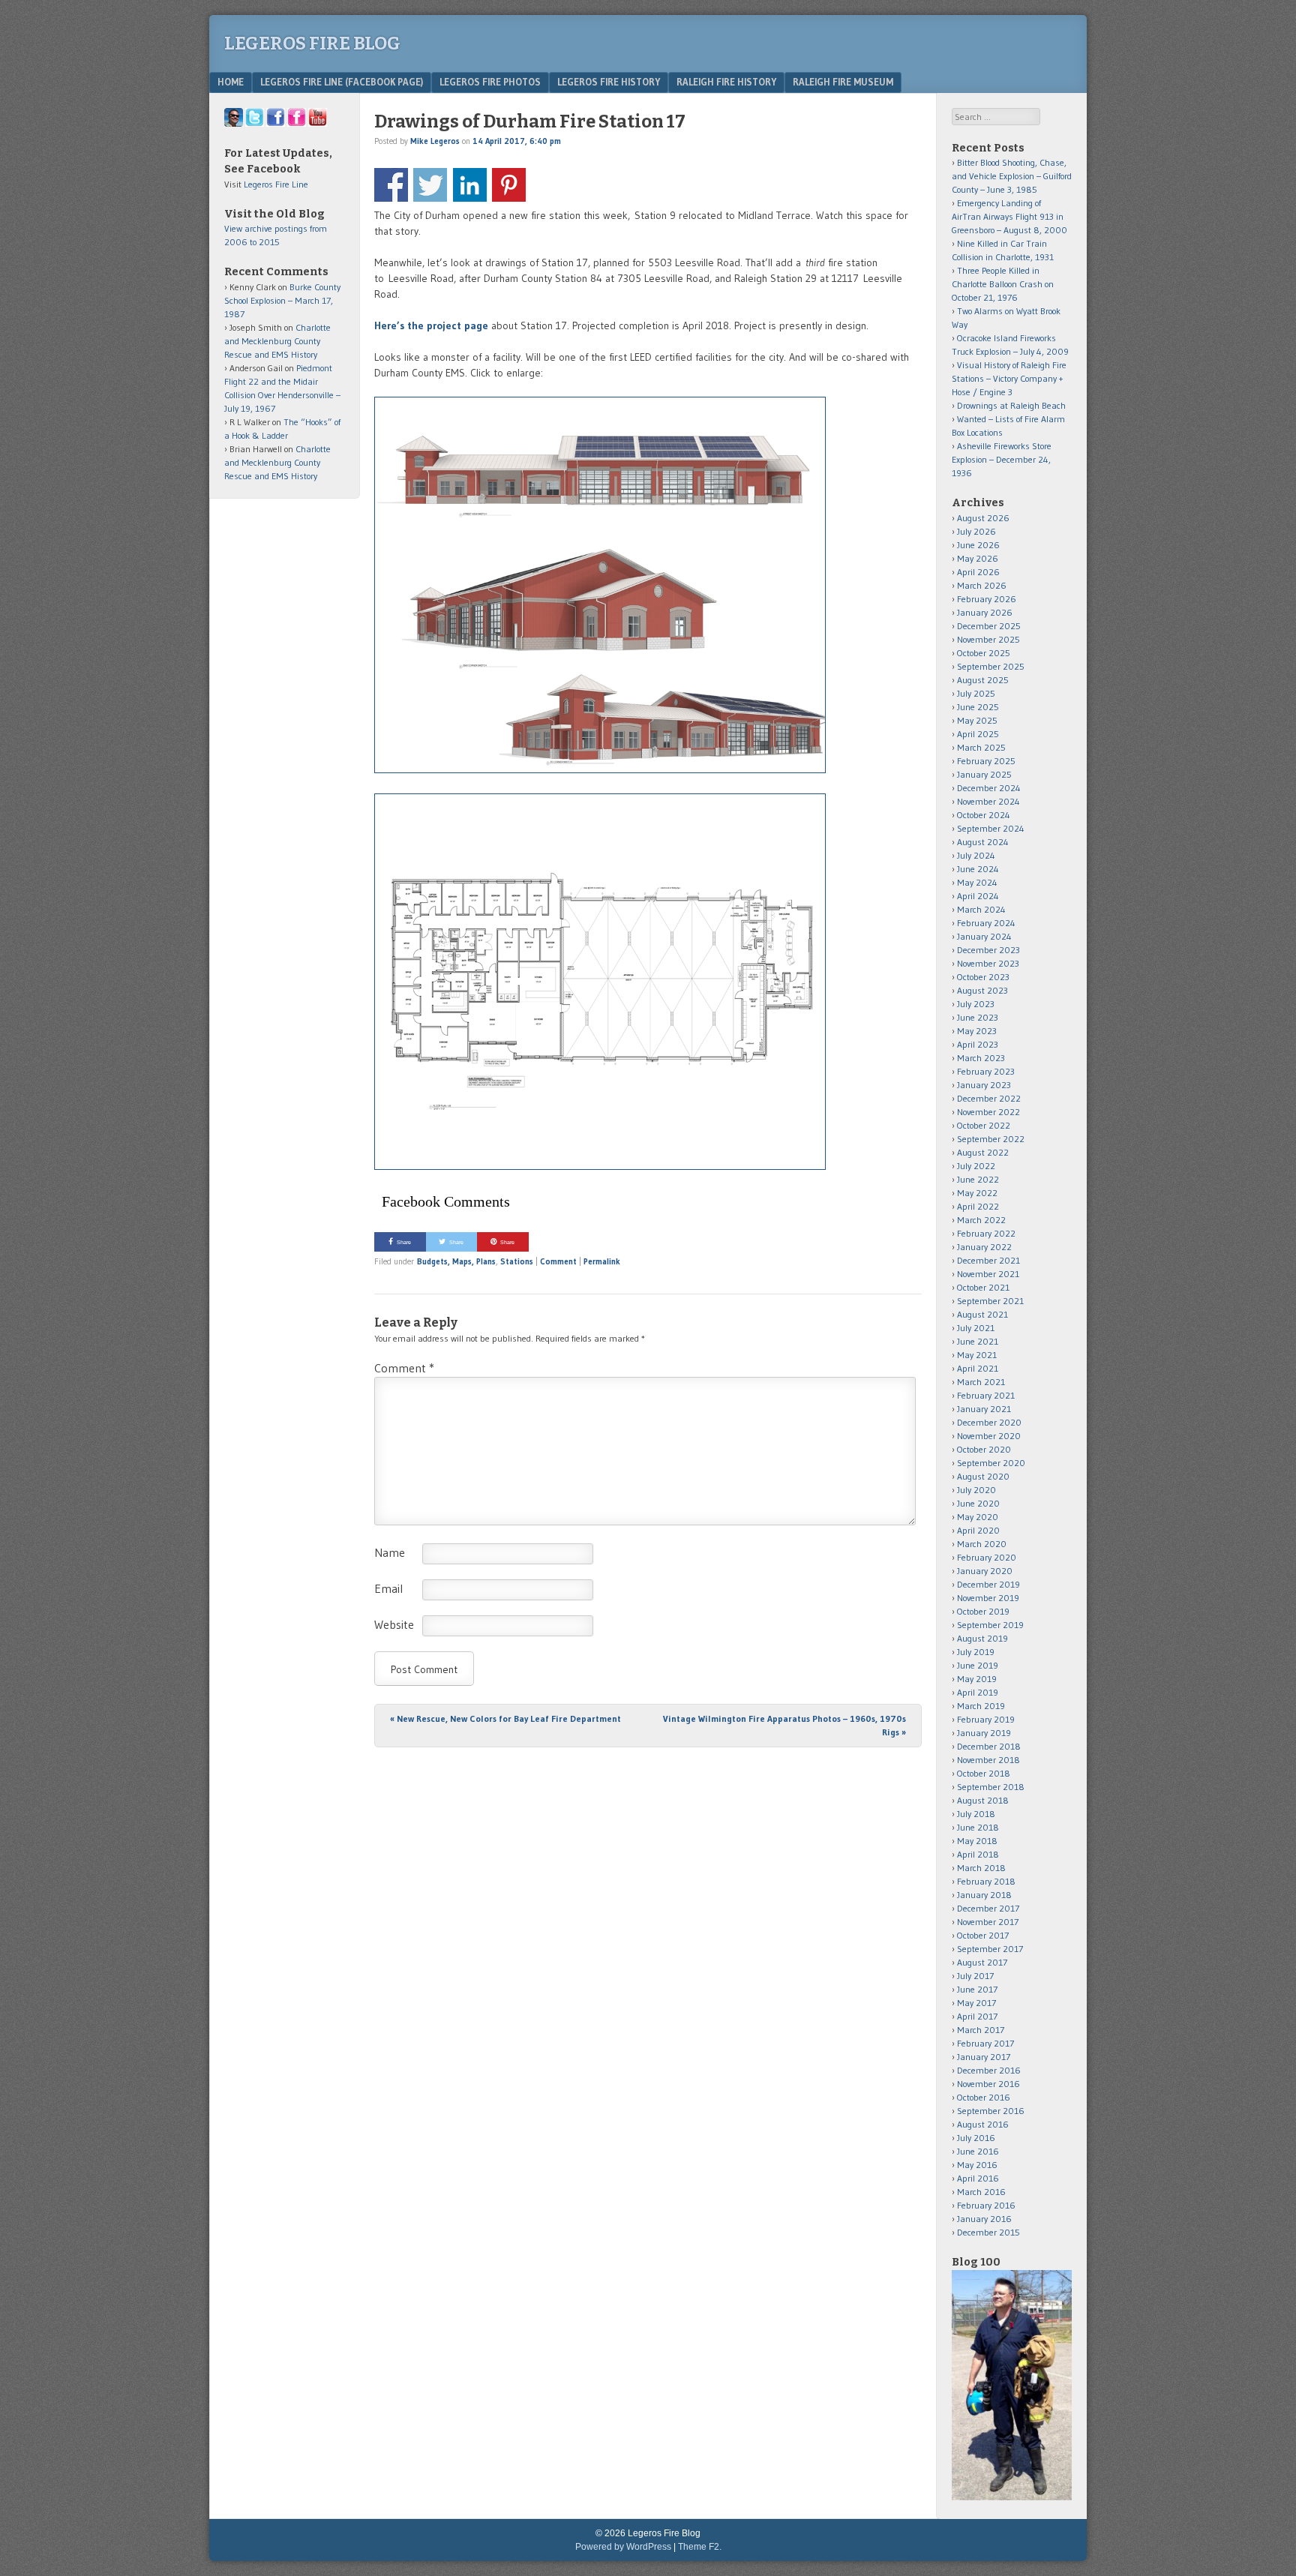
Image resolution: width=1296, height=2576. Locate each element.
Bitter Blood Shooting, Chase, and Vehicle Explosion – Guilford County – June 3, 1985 (1012, 176)
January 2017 (984, 2057)
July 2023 (976, 1004)
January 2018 (984, 1895)
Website (394, 1624)
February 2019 (986, 1719)
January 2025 (984, 774)
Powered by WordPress (623, 2547)
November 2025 (988, 639)
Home (231, 82)
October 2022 (984, 1125)
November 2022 (988, 1112)
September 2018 (991, 1787)
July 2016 (976, 2138)
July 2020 (976, 1490)
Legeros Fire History (609, 82)
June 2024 (978, 869)
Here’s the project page (431, 325)
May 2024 (977, 882)
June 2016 (978, 2151)
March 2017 (981, 2030)
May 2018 (977, 1841)
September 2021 (990, 1301)
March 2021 (981, 1382)
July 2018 (976, 1814)
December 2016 (989, 2070)
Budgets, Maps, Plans (456, 1261)
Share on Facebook (391, 185)
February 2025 (986, 761)
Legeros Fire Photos (490, 82)
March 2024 (981, 909)
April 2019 (978, 1692)
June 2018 (978, 1827)
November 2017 (988, 1922)
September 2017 (990, 1949)
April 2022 (978, 1206)
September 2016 (991, 2111)
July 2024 (976, 855)
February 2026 (987, 599)
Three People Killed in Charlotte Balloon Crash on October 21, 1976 (1003, 284)
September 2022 (991, 1139)
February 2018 (986, 1881)
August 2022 (983, 1152)
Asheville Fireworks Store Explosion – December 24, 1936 (1002, 459)
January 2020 (985, 1571)
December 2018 (989, 1746)
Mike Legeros (435, 141)
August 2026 (983, 518)
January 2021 (984, 1409)
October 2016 (984, 2097)
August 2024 (983, 842)
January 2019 (984, 1733)
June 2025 (978, 707)
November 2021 (988, 1274)
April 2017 (977, 2016)
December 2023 (988, 950)
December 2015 (988, 2232)
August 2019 (982, 1638)
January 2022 (984, 1247)
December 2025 (989, 626)
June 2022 (978, 1179)
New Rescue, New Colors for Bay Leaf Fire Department (505, 1718)
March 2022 (981, 1220)
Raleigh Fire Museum (843, 82)
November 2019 (988, 1598)
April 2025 (978, 734)
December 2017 (988, 1908)
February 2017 (985, 2043)
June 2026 (978, 545)
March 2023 (981, 1058)
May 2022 (977, 1193)
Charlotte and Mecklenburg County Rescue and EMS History (277, 341)
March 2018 (981, 1868)
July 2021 (976, 1328)
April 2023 (978, 1044)
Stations (517, 1261)
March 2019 (981, 1706)
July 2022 (976, 1166)
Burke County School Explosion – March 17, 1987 (282, 300)
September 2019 (990, 1625)
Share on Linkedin (470, 185)
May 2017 (976, 2003)
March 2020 (982, 1544)
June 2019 (978, 1665)
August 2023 (982, 990)
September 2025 (991, 666)
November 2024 (988, 801)
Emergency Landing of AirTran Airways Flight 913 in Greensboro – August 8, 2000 (1009, 216)
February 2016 (986, 2205)
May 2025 (977, 720)
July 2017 (975, 1976)
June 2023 (978, 1017)
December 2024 (989, 788)
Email (388, 1588)
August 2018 (983, 1800)
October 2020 (984, 1449)
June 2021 (978, 1341)
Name (390, 1552)
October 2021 (983, 1287)
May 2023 (977, 1031)
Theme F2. (700, 2547)
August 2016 (983, 2124)
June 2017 (977, 1989)
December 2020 (989, 1422)
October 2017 (983, 1935)
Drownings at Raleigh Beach (1011, 405)
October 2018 (984, 1773)
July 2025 (976, 693)
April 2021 (978, 1368)
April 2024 (978, 896)
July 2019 (976, 1652)
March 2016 (981, 2192)
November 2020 (989, 1436)
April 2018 (978, 1854)
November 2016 (988, 2084)
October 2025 (984, 653)
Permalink (602, 1261)
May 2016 (977, 2165)
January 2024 (984, 936)
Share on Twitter (430, 185)
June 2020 (978, 1503)
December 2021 (988, 1260)
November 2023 (988, 963)
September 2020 (991, 1463)
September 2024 (991, 828)
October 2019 (983, 1611)
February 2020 (987, 1557)
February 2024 (986, 923)
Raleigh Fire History (726, 82)
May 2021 (977, 1355)
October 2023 (983, 977)
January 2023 (984, 1085)
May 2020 (978, 1517)
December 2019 (988, 1584)
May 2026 (978, 558)
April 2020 (978, 1530)
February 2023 (986, 1071)
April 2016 (978, 2178)
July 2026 (976, 531)
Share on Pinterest (509, 185)
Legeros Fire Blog (312, 43)
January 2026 (985, 612)
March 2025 (981, 747)
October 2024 (984, 815)
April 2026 (978, 572)
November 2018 (988, 1760)
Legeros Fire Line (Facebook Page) (342, 82)
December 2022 (989, 1098)
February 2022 (986, 1233)
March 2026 (982, 585)
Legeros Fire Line (276, 184)
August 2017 (982, 1962)
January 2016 (984, 2219)
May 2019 (977, 1679)
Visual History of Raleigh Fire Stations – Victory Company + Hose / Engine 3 (1009, 378)
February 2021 (986, 1395)
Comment (558, 1261)
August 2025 (983, 680)
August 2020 (983, 1476)
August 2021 (982, 1314)
